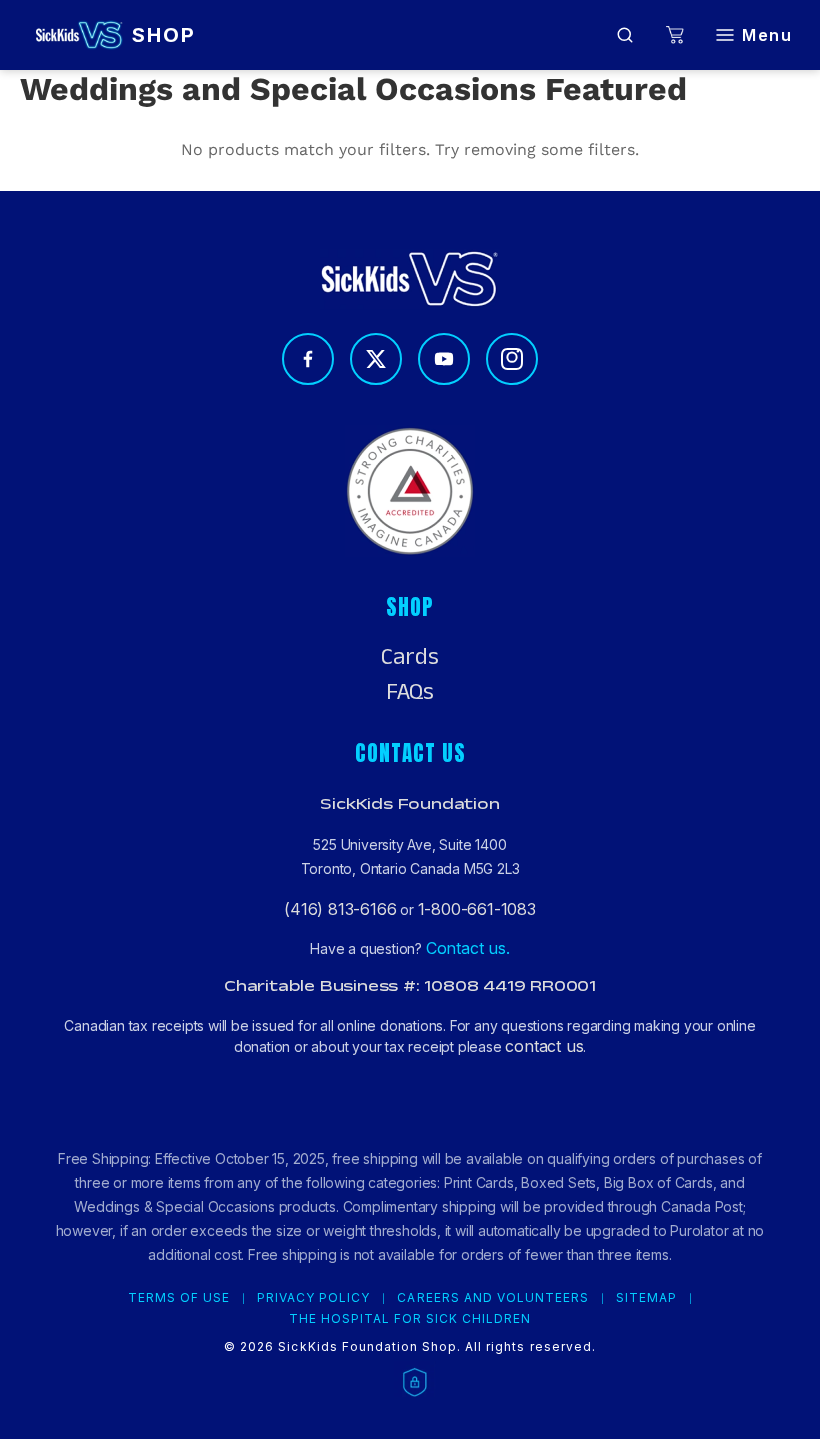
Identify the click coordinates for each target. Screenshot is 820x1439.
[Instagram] (512, 359)
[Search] (625, 35)
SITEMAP (646, 1298)
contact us (544, 1046)
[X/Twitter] (376, 359)
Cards (409, 657)
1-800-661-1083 (477, 909)
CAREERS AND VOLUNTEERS (493, 1298)
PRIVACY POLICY (313, 1298)
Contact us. (468, 948)
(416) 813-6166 (340, 909)
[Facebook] (308, 359)
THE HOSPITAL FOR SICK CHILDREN (410, 1319)
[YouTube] (444, 359)
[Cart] (675, 35)
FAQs (410, 692)
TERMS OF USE (179, 1298)
